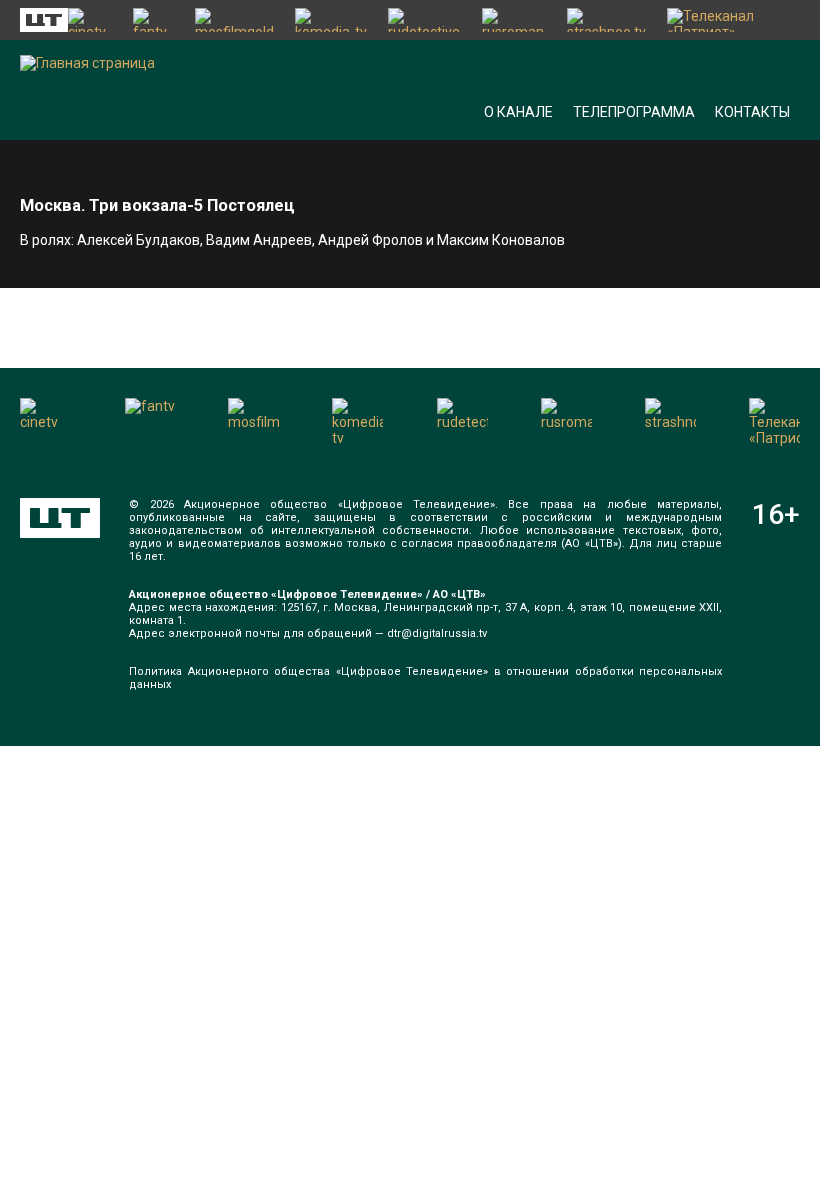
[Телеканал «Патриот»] (733, 20)
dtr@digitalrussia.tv (437, 633)
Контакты (752, 112)
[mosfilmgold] (235, 20)
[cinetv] (90, 20)
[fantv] (154, 20)
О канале (518, 112)
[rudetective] (425, 20)
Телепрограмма (634, 112)
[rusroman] (514, 20)
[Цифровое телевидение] (60, 518)
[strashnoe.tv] (607, 20)
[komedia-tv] (332, 20)
